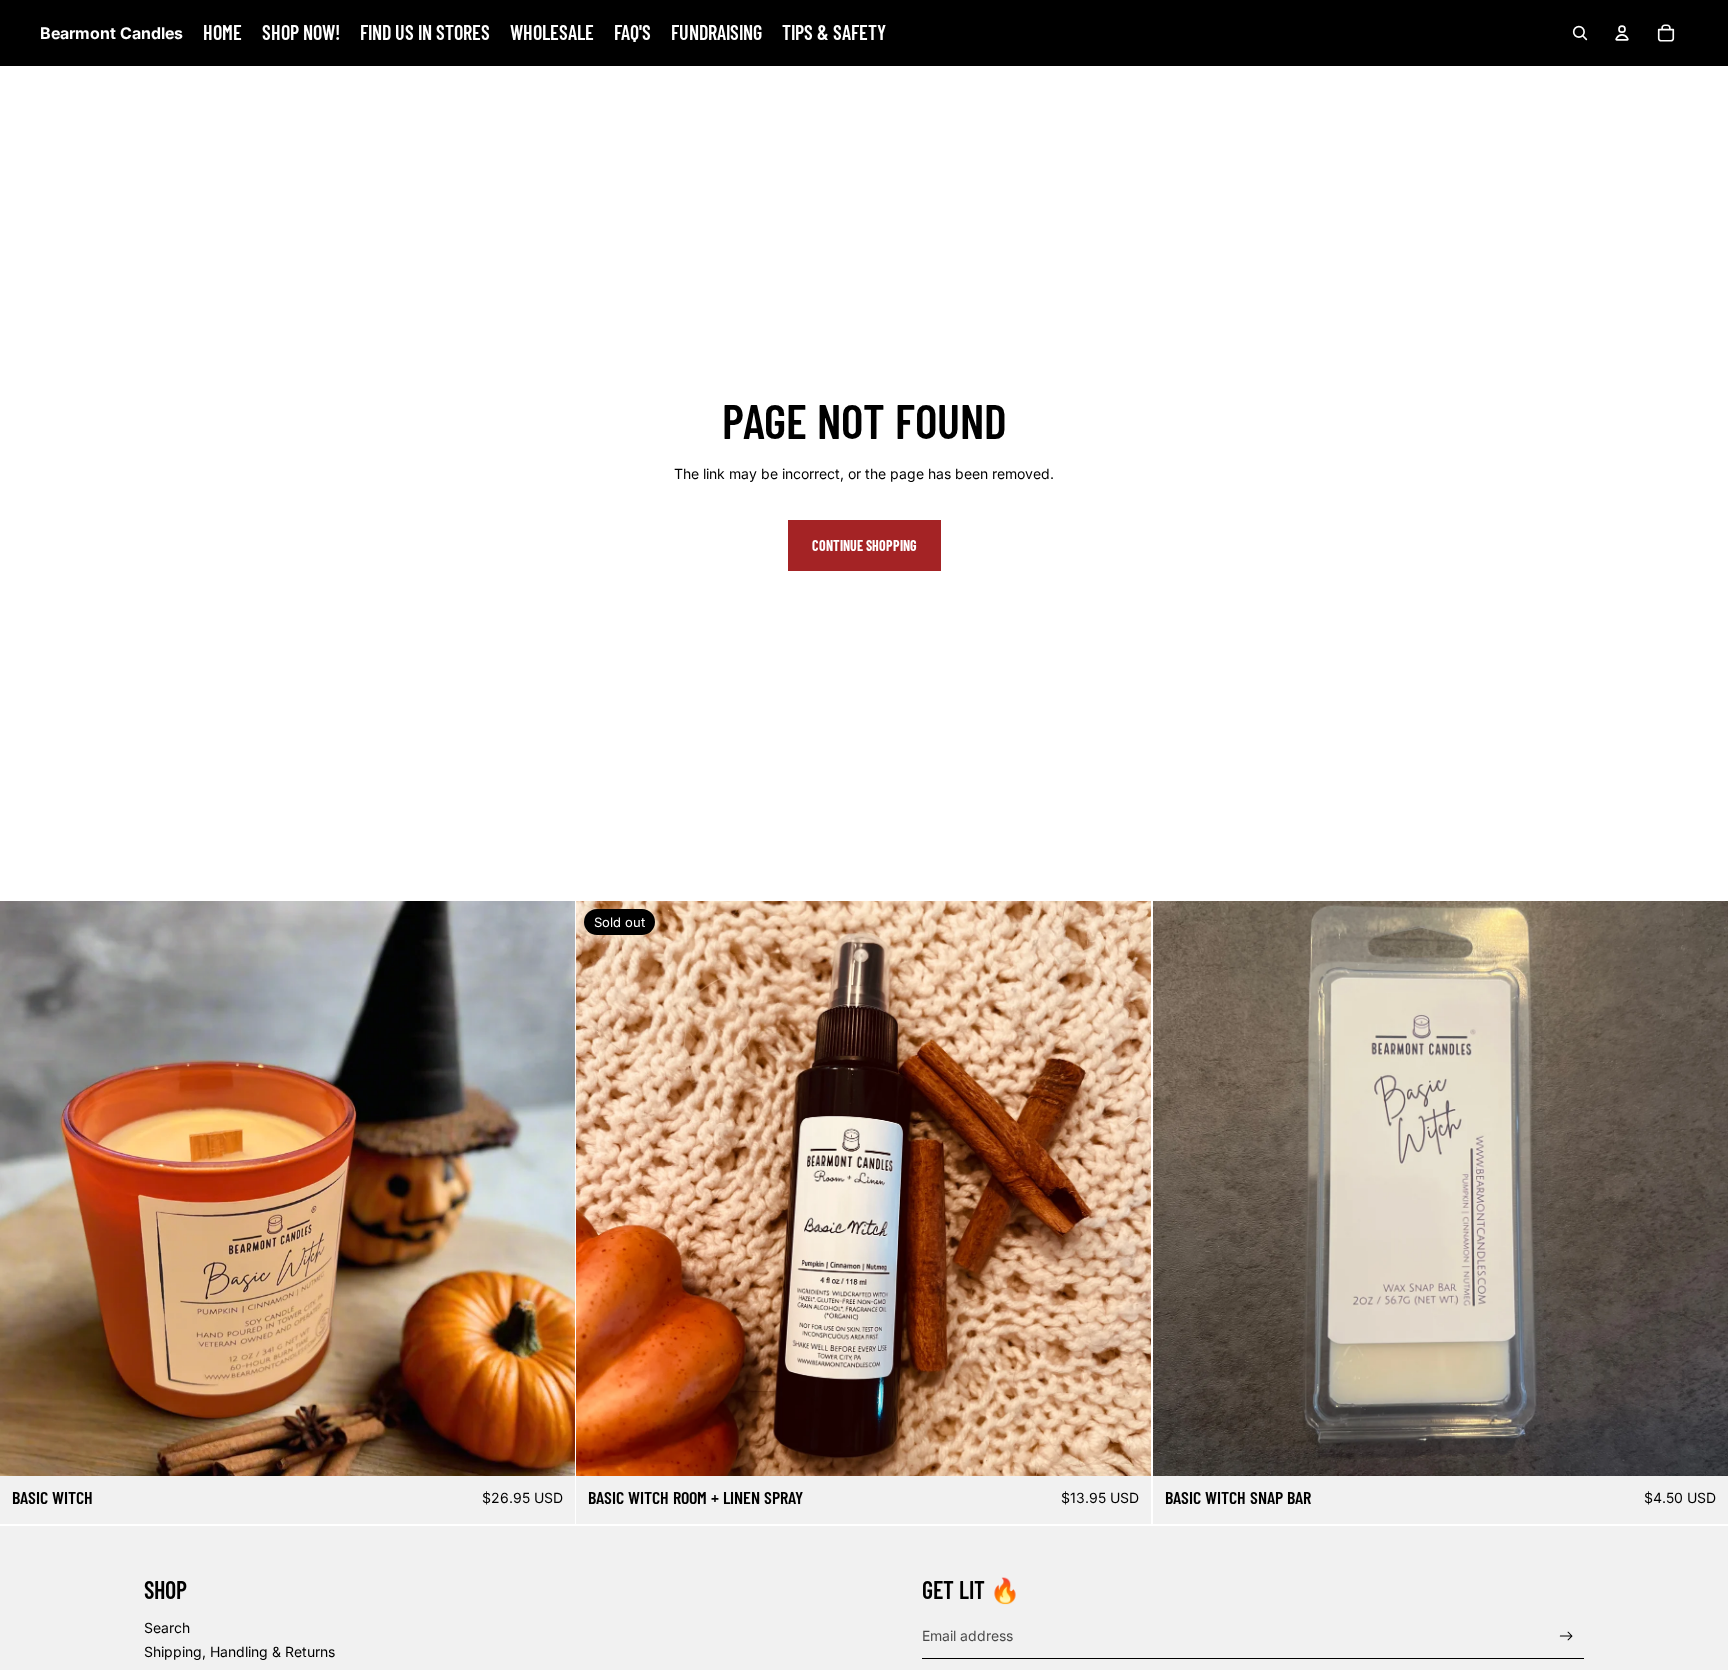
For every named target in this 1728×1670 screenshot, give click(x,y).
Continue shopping (864, 545)
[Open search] (1580, 33)
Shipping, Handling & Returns (239, 1651)
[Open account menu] (1622, 33)
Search (167, 1627)
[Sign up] (1566, 1636)
